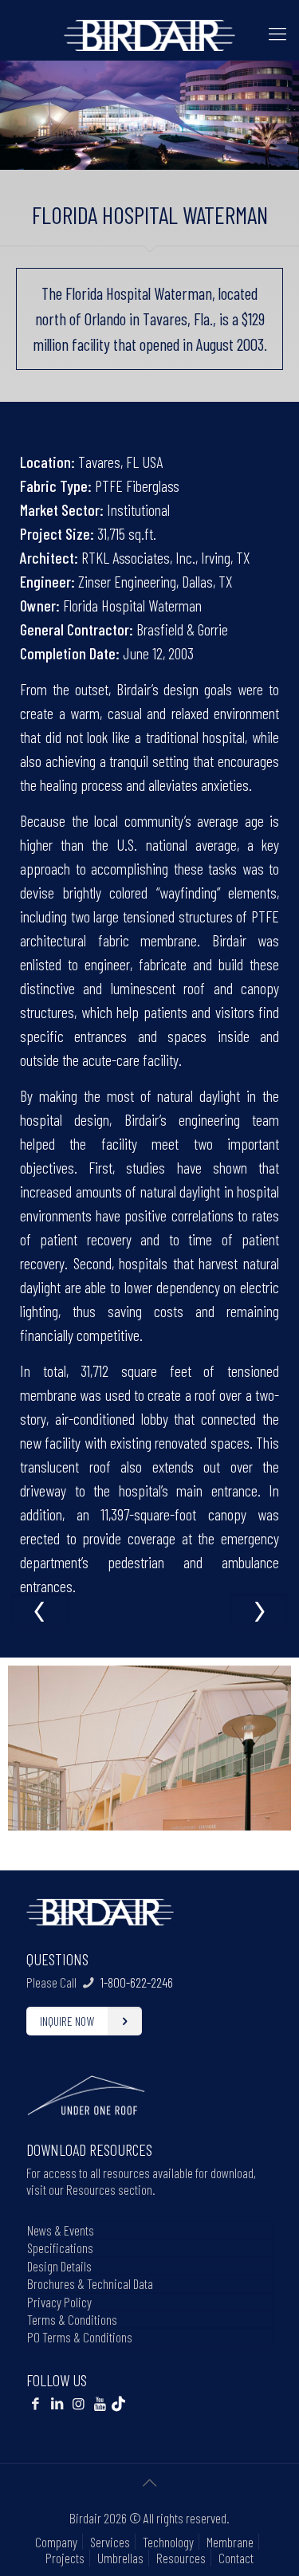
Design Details (59, 2266)
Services (110, 2542)
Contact (236, 2558)
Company (56, 2542)
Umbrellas (120, 2558)
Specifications (60, 2248)
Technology (168, 2542)
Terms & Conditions (72, 2319)
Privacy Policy (59, 2302)
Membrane (230, 2542)
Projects (65, 2558)
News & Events (61, 2230)
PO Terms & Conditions (80, 2337)
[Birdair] (149, 33)
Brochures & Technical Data (90, 2283)
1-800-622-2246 (137, 1982)
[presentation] (40, 1610)
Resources (181, 2558)
